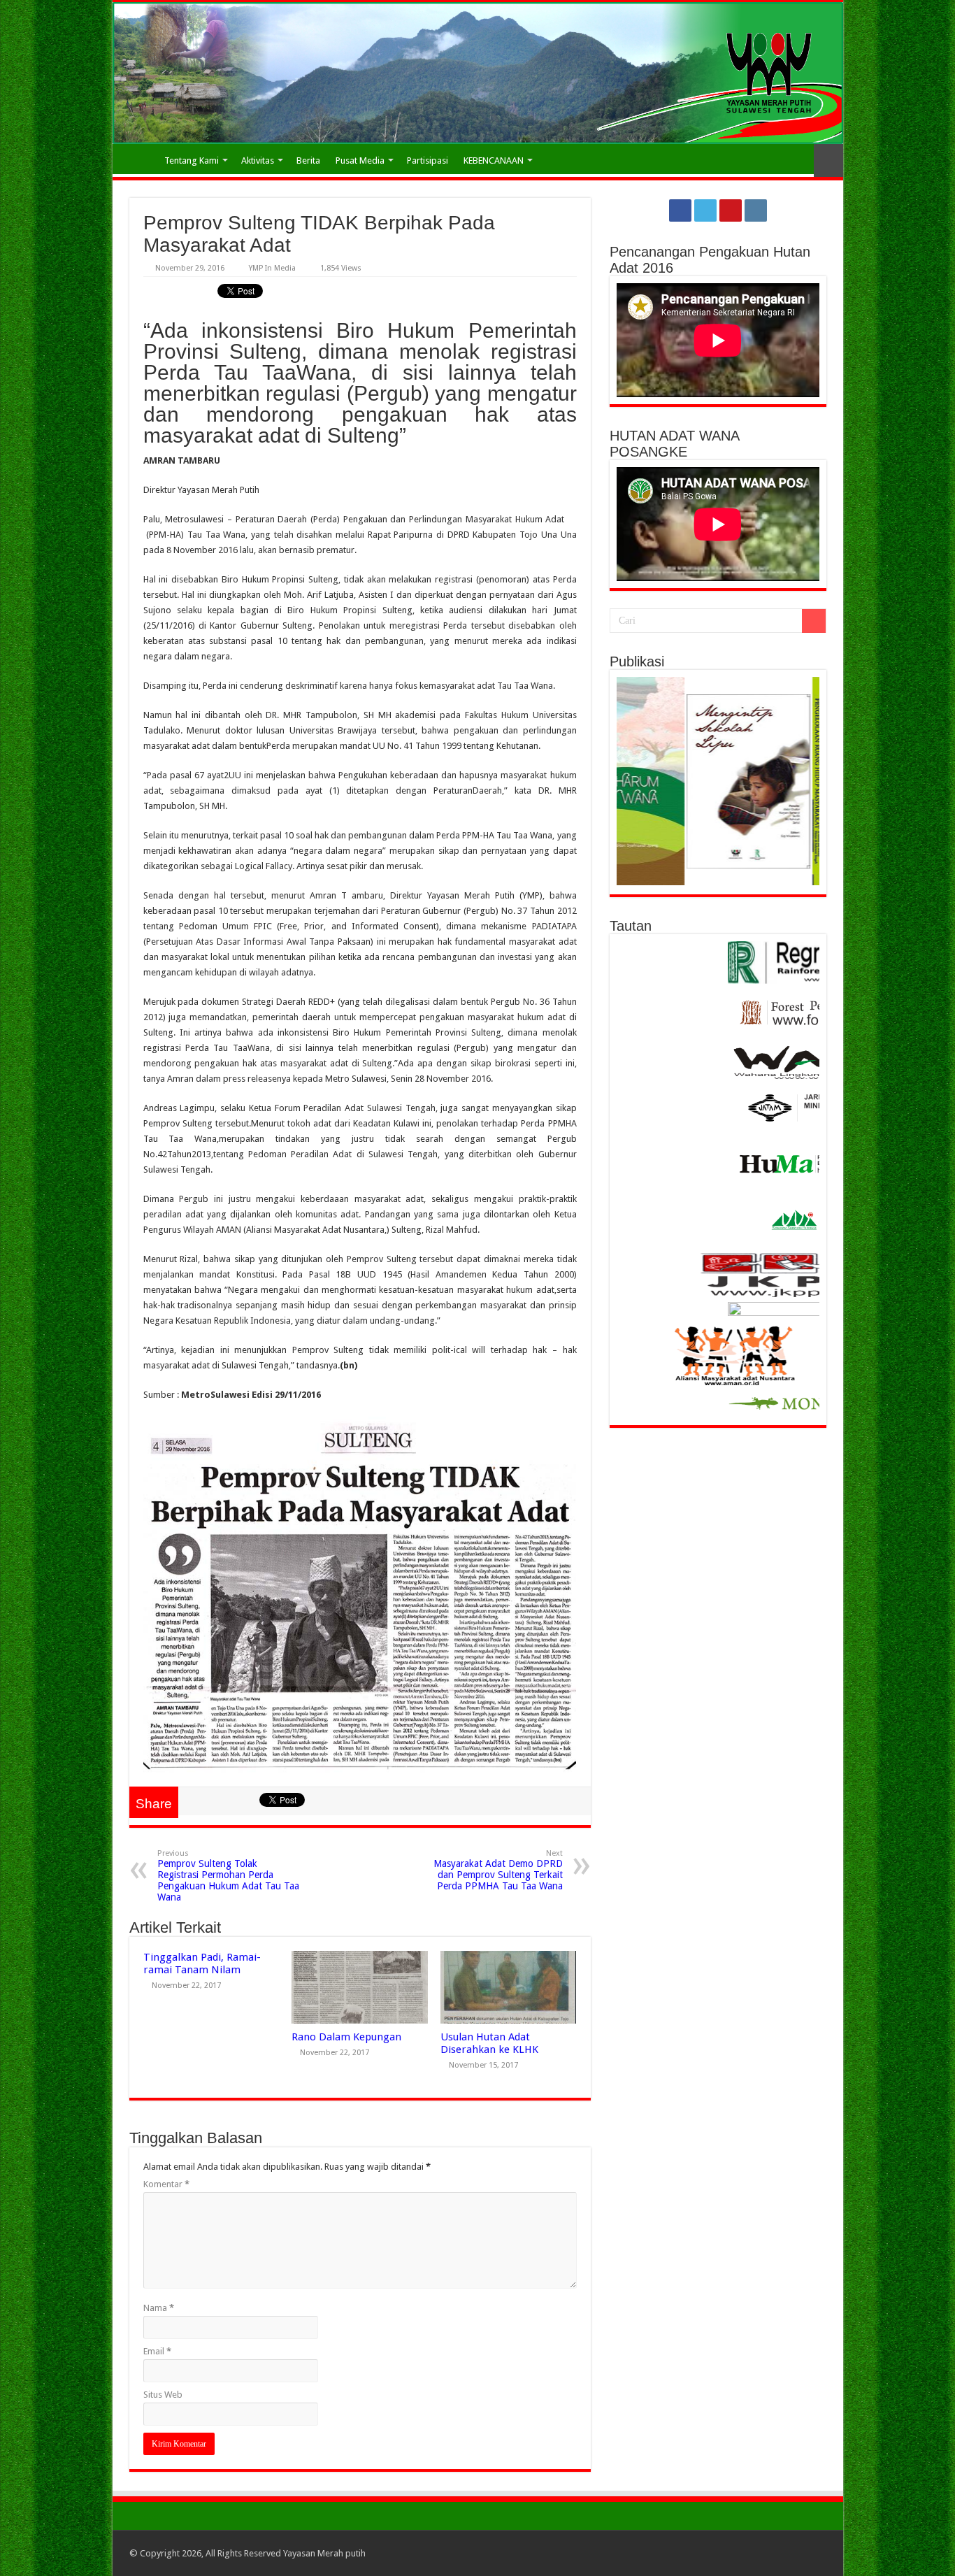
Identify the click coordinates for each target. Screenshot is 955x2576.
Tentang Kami (192, 160)
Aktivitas (258, 160)
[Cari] (814, 621)
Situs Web (163, 2395)
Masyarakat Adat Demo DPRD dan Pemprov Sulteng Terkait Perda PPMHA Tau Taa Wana (498, 1870)
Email (157, 2351)
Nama (159, 2308)
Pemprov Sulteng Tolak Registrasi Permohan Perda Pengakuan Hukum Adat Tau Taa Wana (228, 1876)
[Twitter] (705, 210)
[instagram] (756, 210)
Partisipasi (428, 160)
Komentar (166, 2184)
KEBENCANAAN (494, 160)
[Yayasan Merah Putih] (478, 73)
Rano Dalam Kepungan (346, 2037)
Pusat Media (360, 160)
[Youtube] (731, 210)
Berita (308, 160)
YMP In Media (272, 268)
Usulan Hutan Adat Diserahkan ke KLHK (489, 2043)
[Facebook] (680, 210)
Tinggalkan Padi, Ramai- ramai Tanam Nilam (202, 1963)
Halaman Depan (138, 159)
